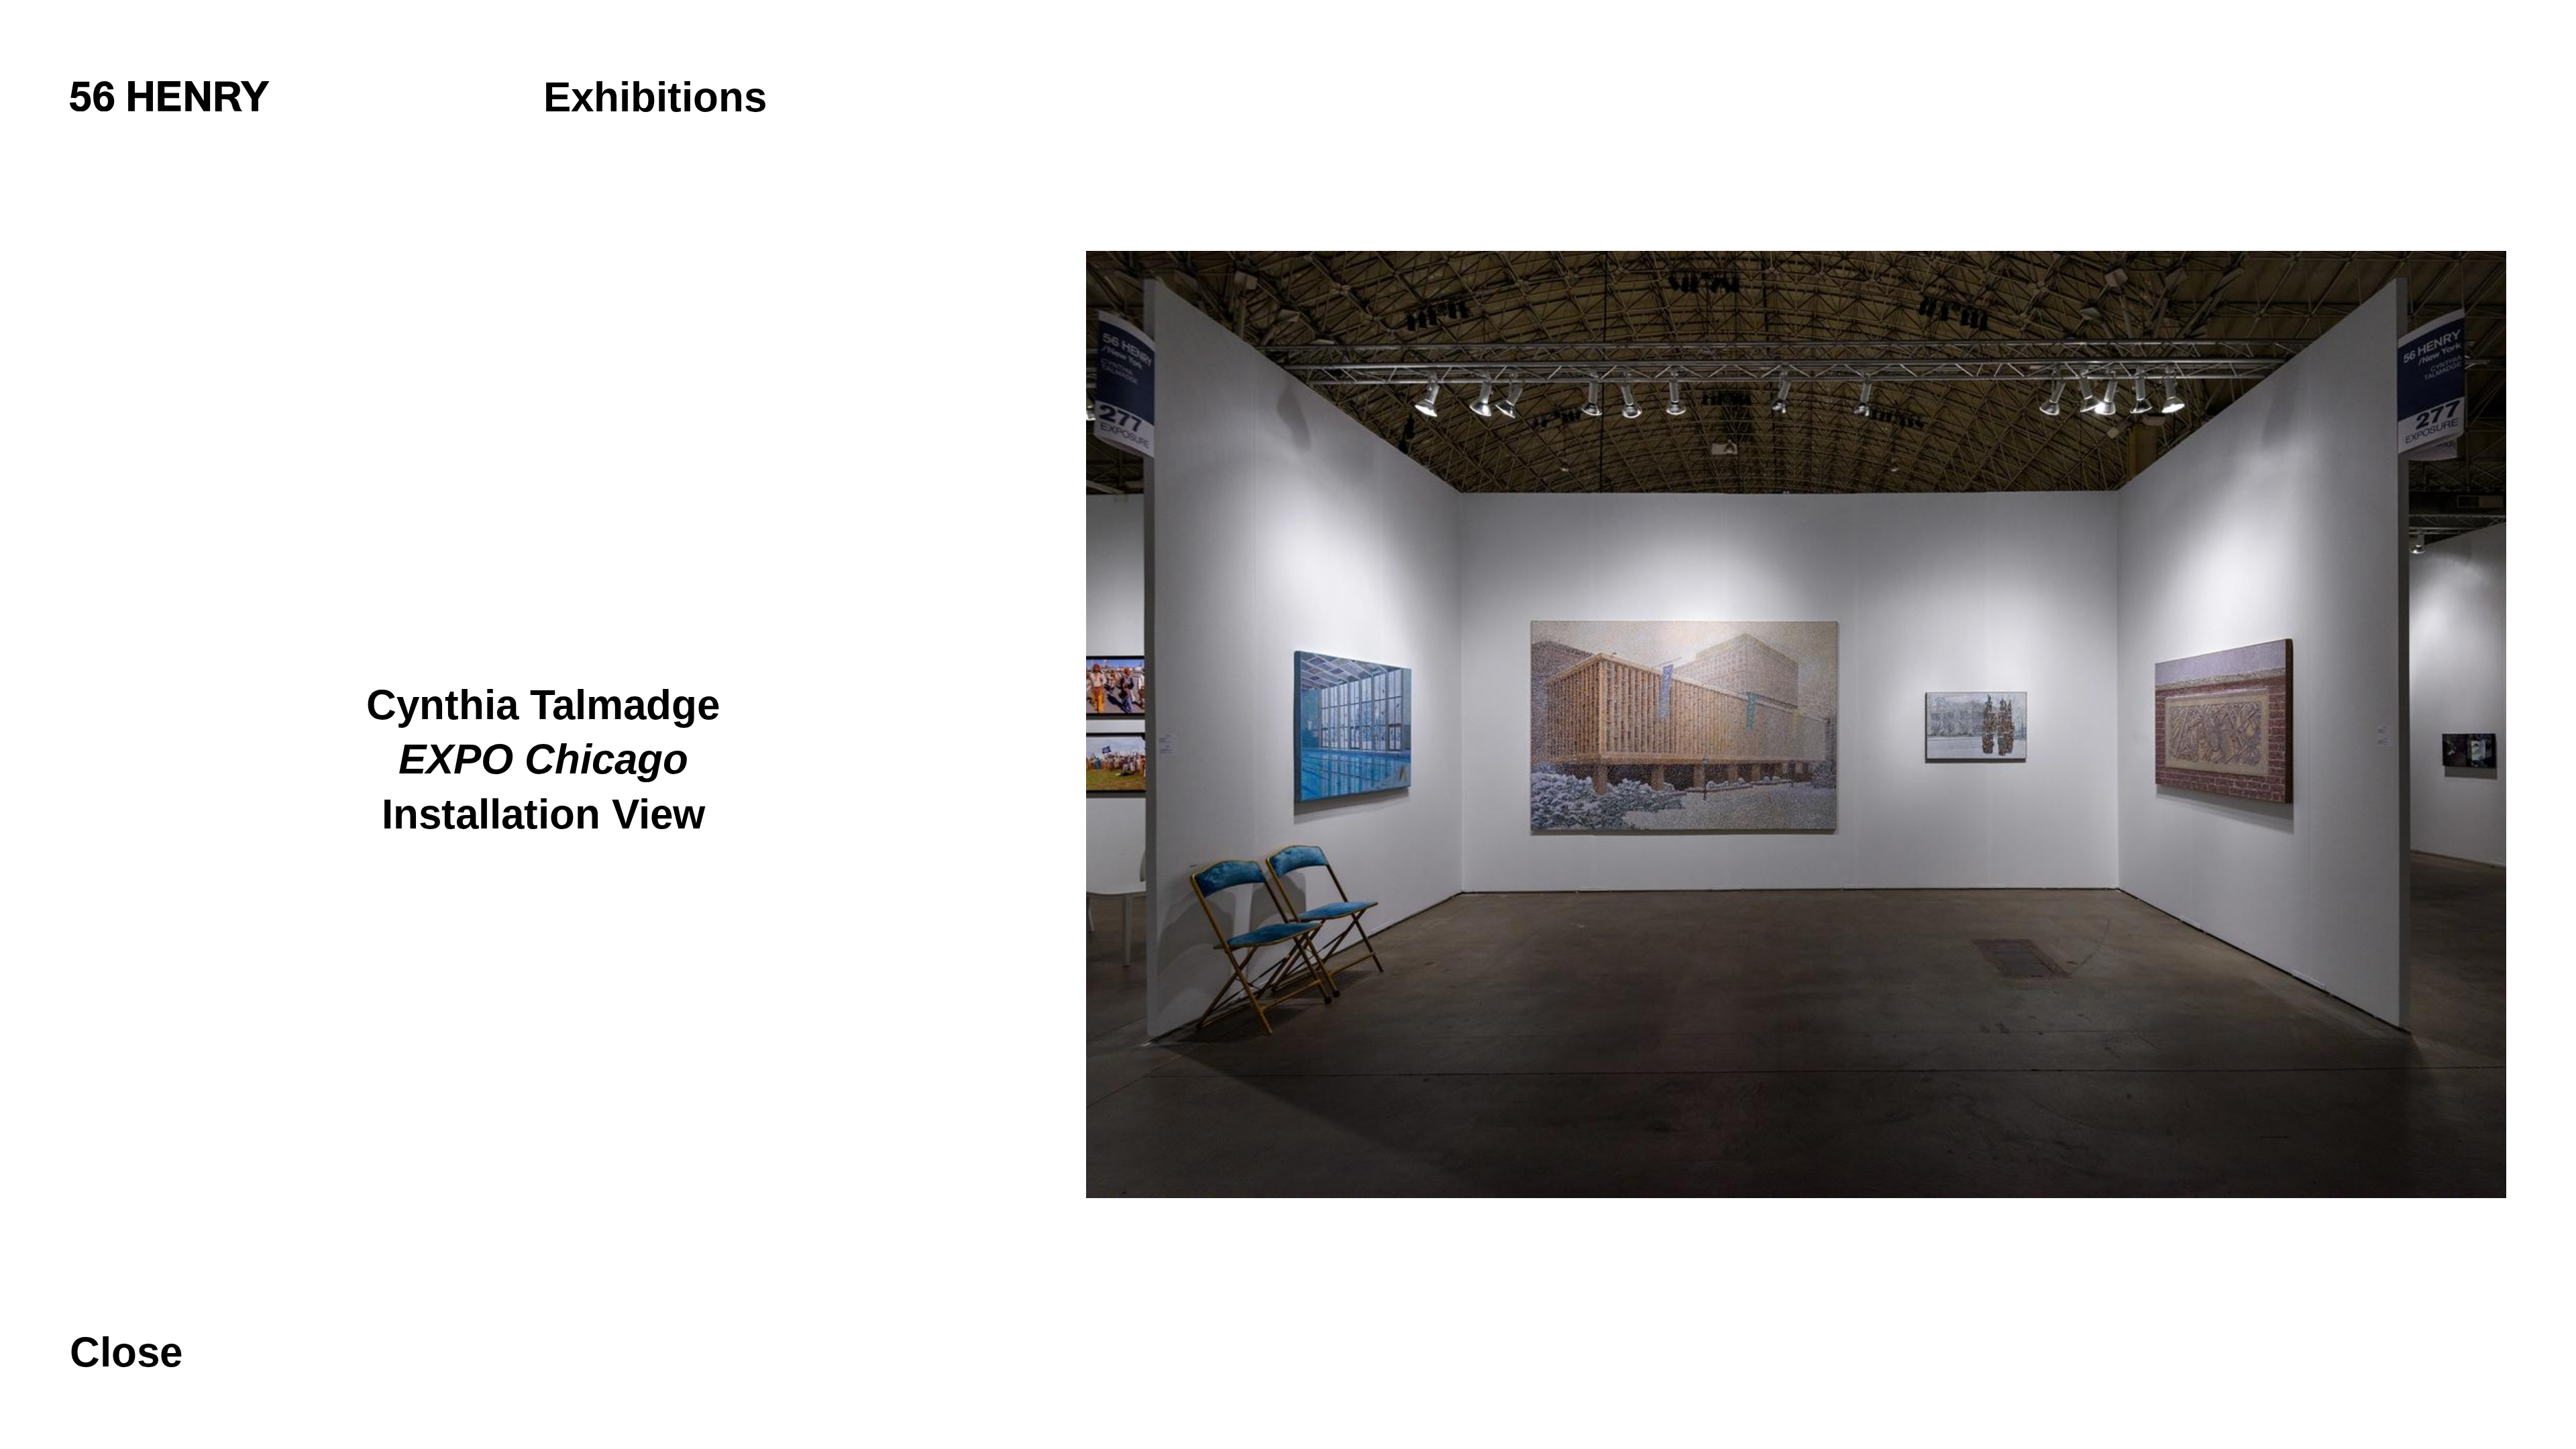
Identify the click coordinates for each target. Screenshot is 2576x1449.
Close (126, 1352)
